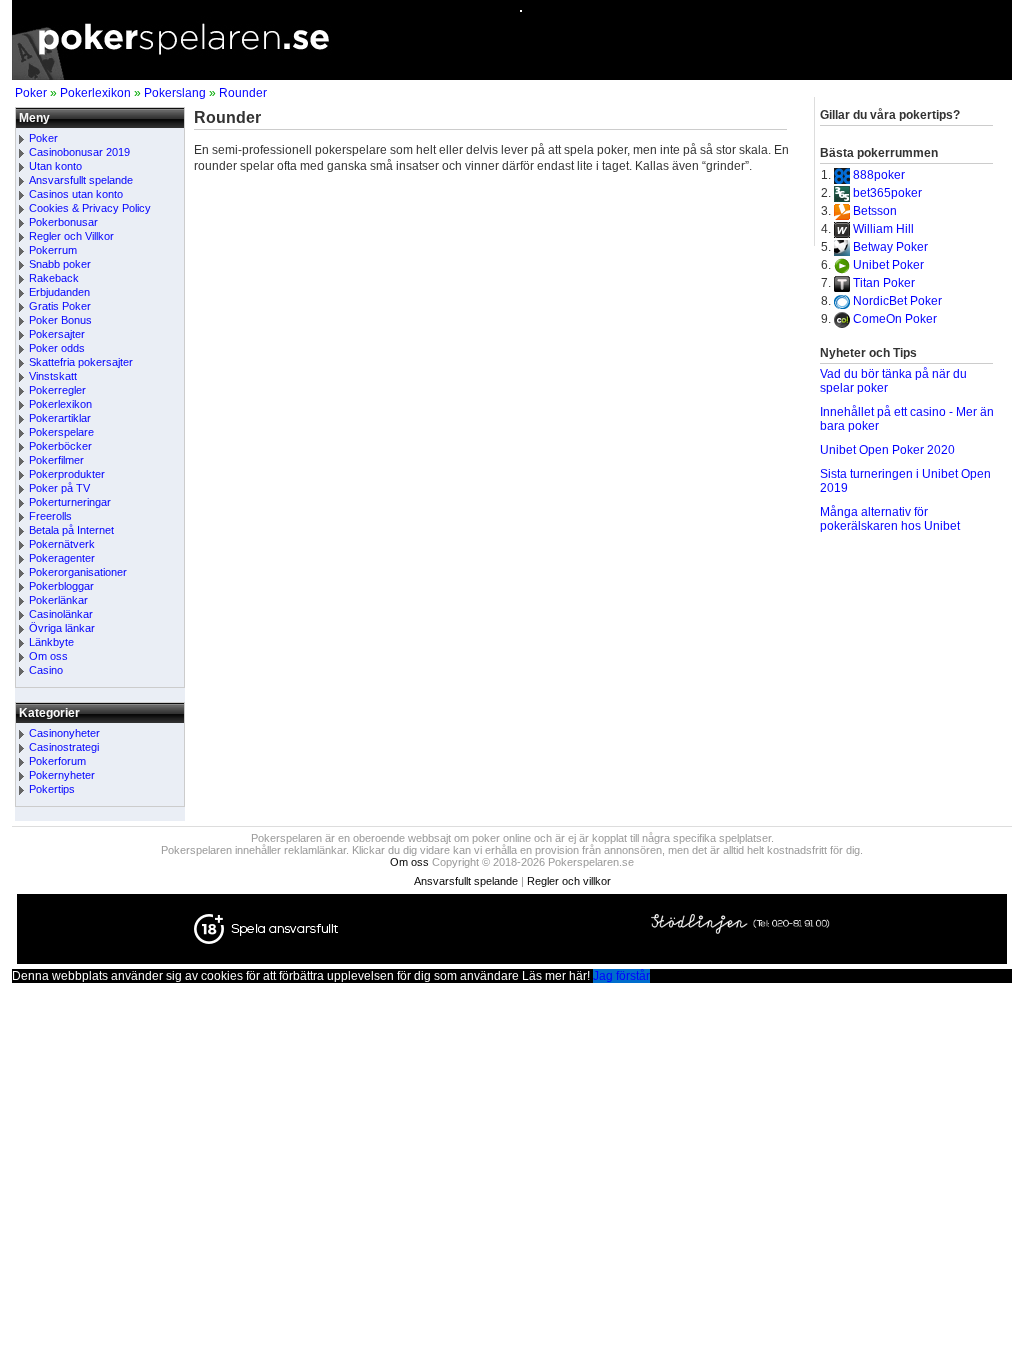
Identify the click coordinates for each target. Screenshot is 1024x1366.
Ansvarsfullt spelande (81, 180)
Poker (31, 93)
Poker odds (57, 348)
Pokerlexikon (95, 93)
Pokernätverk (62, 544)
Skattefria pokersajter (81, 362)
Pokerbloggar (61, 586)
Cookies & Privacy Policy (90, 208)
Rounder (243, 93)
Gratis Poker (60, 306)
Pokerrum (53, 250)
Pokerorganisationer (78, 572)
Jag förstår (621, 976)
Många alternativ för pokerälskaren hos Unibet (890, 519)
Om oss (48, 656)
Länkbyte (51, 642)
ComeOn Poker (895, 319)
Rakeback (54, 278)
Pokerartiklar (60, 418)
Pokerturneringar (70, 502)
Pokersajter (57, 334)
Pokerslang (175, 93)
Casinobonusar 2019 (79, 152)
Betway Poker (890, 247)
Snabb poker (60, 264)
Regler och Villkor (71, 236)
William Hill (883, 229)
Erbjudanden (59, 292)
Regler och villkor (569, 881)
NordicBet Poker (897, 301)
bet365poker (887, 193)
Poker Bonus (60, 320)
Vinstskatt (53, 376)
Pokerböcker (60, 446)
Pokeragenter (62, 558)
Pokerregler (57, 390)
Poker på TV (59, 488)
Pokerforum (57, 761)
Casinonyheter (64, 733)
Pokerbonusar (63, 222)
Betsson (875, 211)
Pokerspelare (61, 432)
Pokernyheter (62, 775)
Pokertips (52, 789)
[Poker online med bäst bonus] (512, 76)
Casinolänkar (61, 614)
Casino (46, 670)
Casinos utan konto (76, 194)
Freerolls (50, 516)
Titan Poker (884, 283)
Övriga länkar (62, 628)
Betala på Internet (71, 530)
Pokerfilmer (56, 460)
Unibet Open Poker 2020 (887, 450)
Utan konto (55, 166)
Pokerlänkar (58, 600)
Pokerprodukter (67, 474)
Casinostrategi (64, 747)
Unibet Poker (888, 265)
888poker (879, 175)
